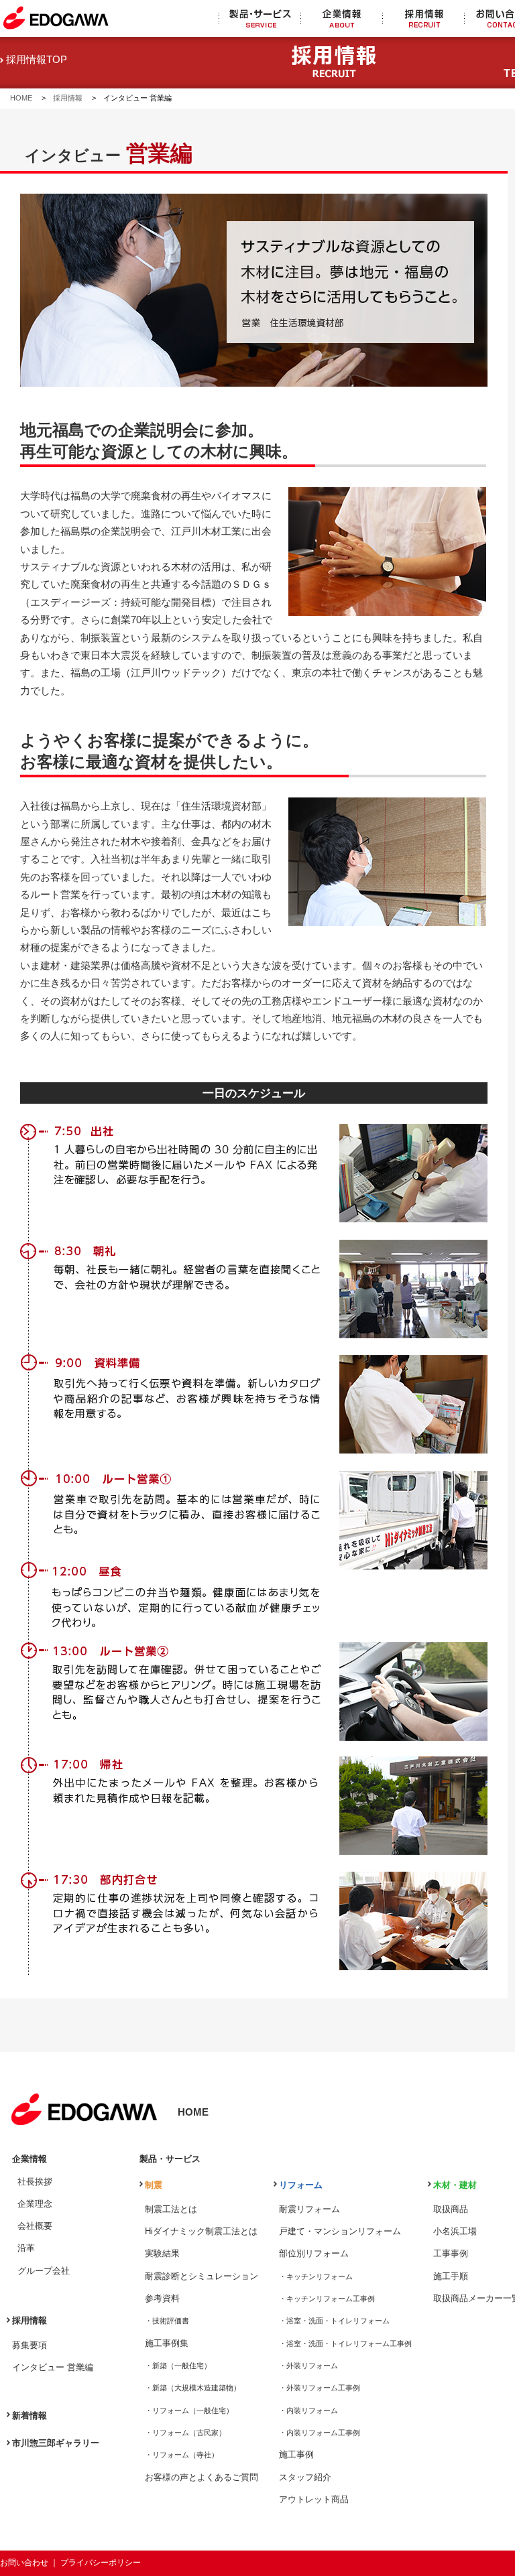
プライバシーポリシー (101, 2563)
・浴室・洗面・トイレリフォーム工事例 (345, 2343)
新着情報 (30, 2416)
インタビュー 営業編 (53, 2367)
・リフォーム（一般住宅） (189, 2410)
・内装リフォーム (308, 2410)
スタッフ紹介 (305, 2477)
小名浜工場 (455, 2231)
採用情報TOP (35, 60)
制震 (154, 2185)
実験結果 (162, 2253)
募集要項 (30, 2345)
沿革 (26, 2248)
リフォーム (301, 2185)
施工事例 (296, 2454)
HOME (25, 98)
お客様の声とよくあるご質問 (202, 2477)
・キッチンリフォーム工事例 (327, 2299)
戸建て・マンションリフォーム (340, 2231)
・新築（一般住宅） (178, 2366)
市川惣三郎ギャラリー (56, 2443)
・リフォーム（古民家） (185, 2433)
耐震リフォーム (309, 2209)
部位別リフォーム (314, 2253)
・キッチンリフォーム (316, 2276)
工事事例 (451, 2253)
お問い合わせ (24, 2563)
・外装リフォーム (308, 2366)
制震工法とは (171, 2209)
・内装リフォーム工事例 (320, 2433)
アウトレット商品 (314, 2499)
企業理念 (35, 2204)
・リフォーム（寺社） (182, 2455)
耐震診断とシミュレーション (202, 2276)
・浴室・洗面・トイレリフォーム (334, 2321)
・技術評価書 (167, 2321)
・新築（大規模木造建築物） (193, 2388)
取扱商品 (451, 2209)
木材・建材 (455, 2185)
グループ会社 (44, 2271)
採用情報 (68, 98)
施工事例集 (167, 2343)
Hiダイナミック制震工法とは (201, 2231)
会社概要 (35, 2226)
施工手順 (451, 2276)
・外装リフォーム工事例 (320, 2388)
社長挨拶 (35, 2182)
